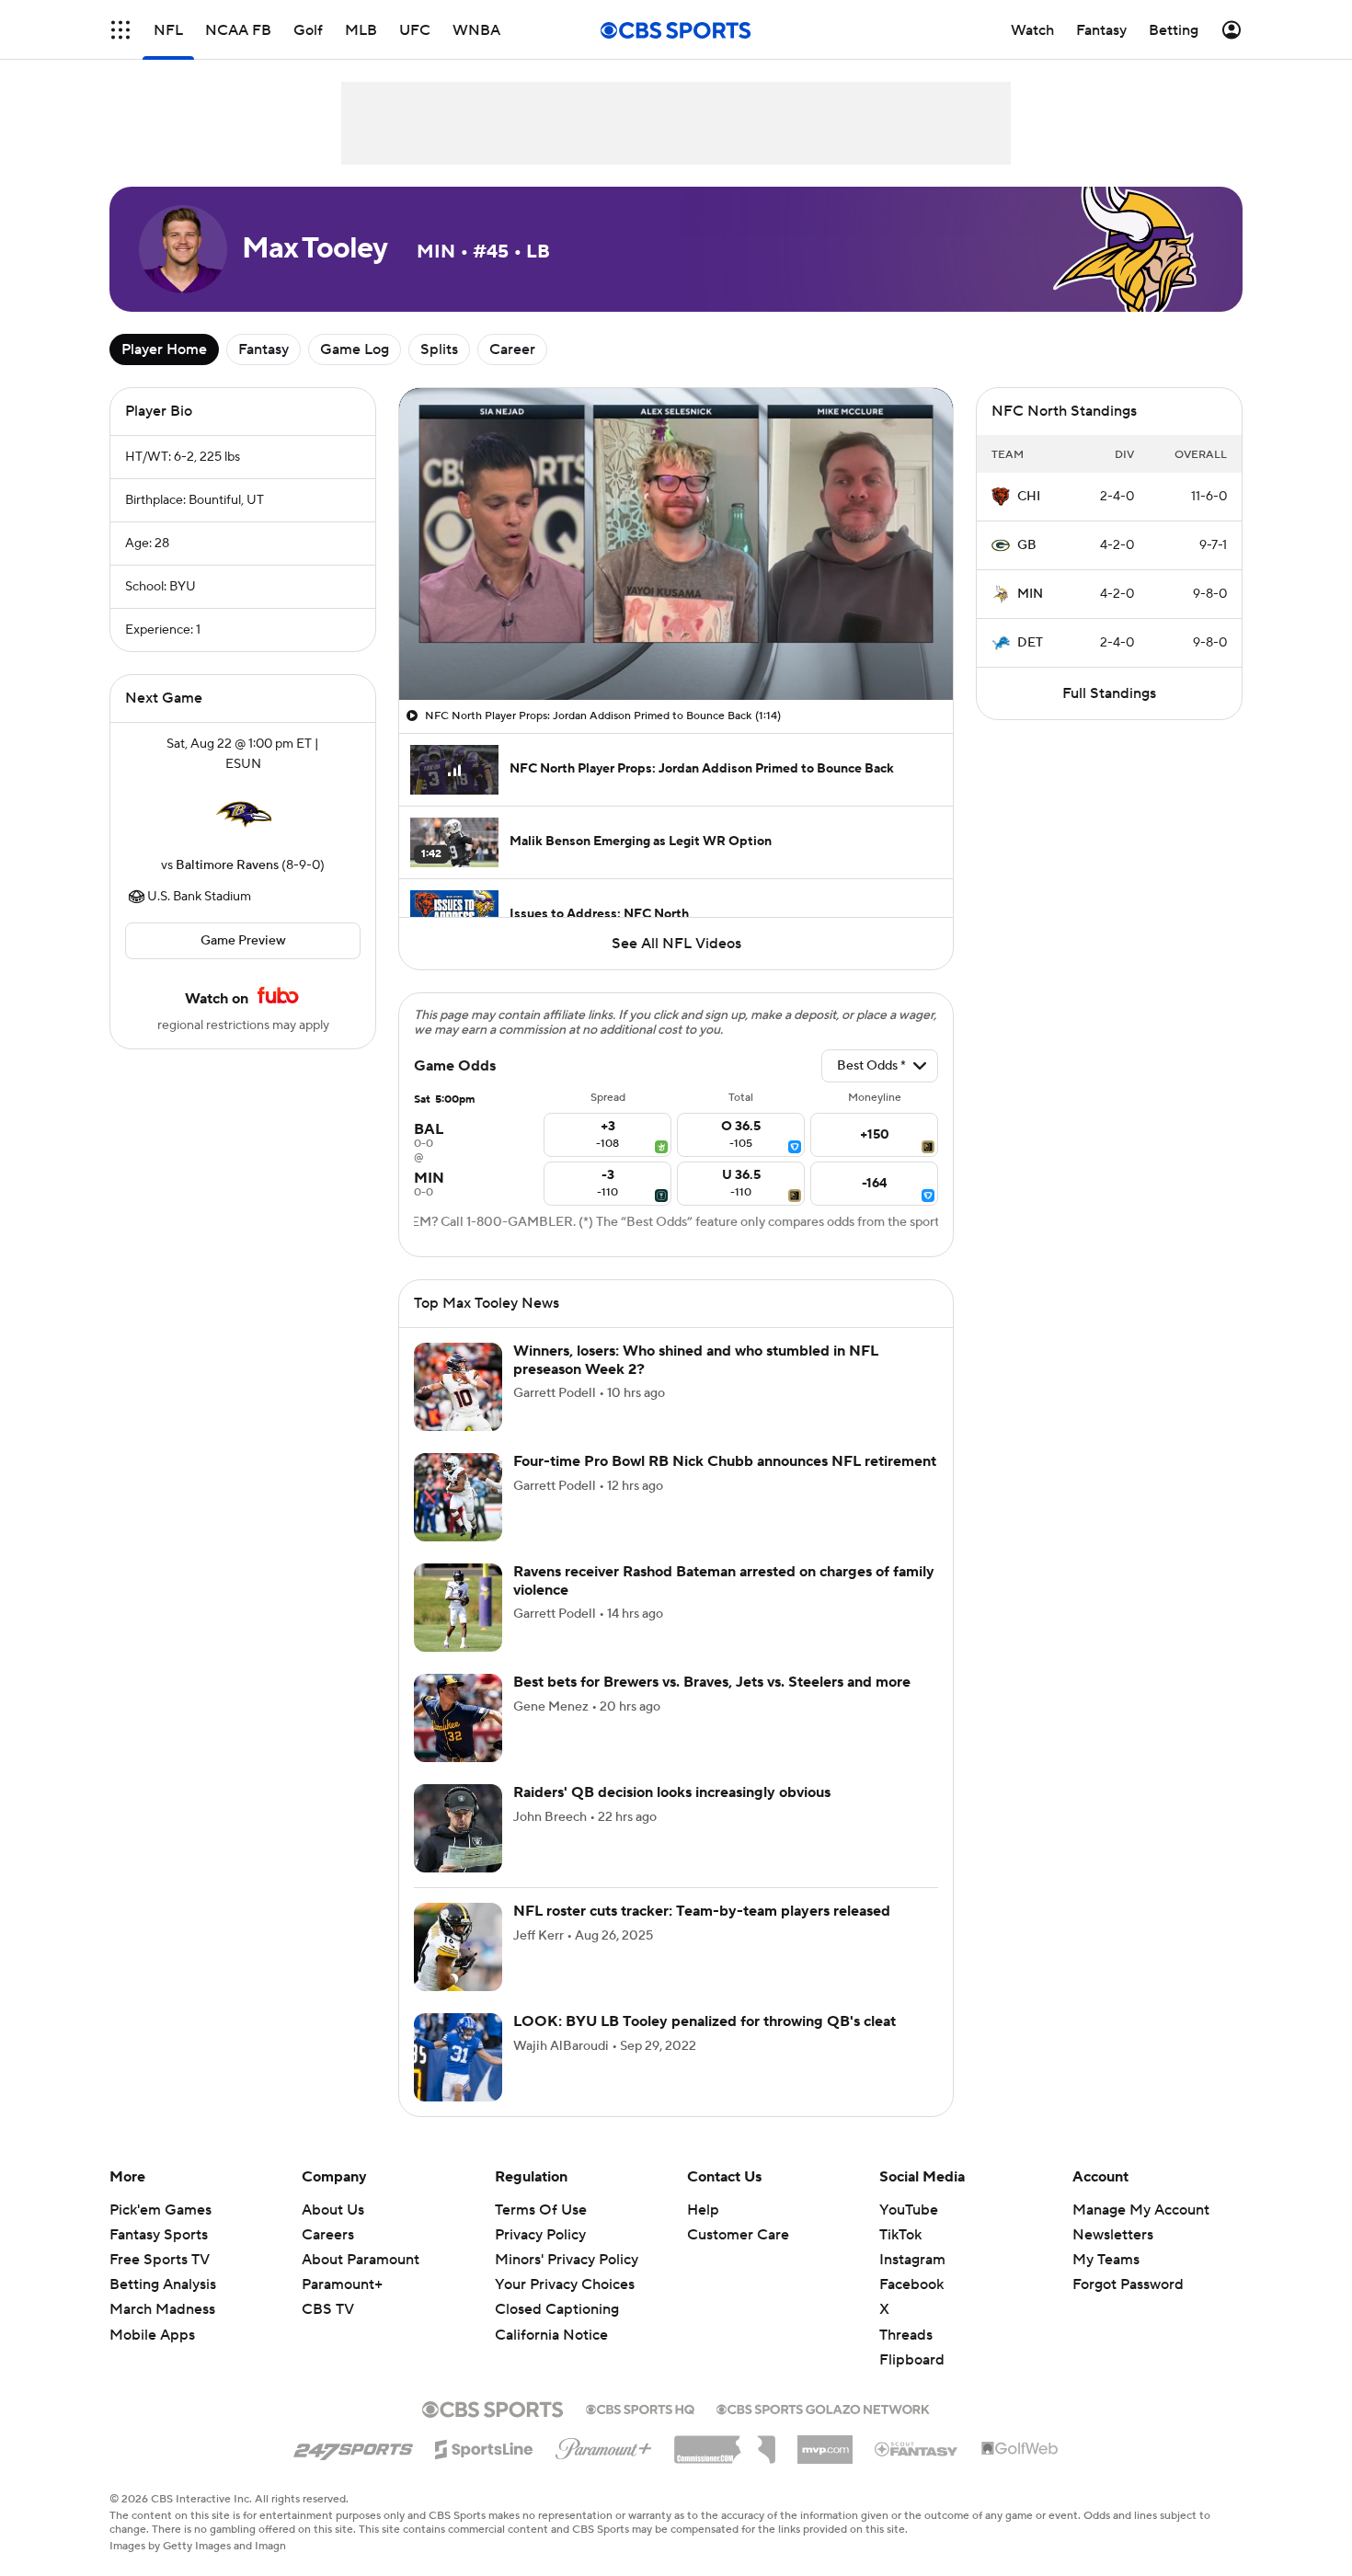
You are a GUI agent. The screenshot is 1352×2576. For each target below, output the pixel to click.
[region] (676, 544)
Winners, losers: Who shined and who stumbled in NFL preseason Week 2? (696, 1360)
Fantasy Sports (159, 2235)
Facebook (911, 2284)
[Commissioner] (725, 2443)
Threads (906, 2335)
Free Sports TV (160, 2260)
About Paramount (361, 2260)
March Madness (162, 2309)
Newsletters (1113, 2235)
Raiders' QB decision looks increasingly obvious (672, 1792)
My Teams (1106, 2260)
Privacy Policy (540, 2235)
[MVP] (825, 2443)
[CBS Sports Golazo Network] (823, 2408)
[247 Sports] (353, 2446)
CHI (1029, 497)
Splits (439, 349)
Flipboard (912, 2360)
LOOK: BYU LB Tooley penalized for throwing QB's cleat (705, 2021)
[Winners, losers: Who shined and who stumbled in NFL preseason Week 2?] (458, 1387)
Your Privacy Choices (565, 2284)
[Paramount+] (604, 2445)
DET (1030, 643)
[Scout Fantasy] (917, 2448)
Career (512, 349)
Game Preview (243, 941)
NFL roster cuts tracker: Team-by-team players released (702, 1911)
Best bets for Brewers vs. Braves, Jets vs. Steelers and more (712, 1682)
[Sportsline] (484, 2446)
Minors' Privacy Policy (567, 2260)
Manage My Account (1141, 2210)
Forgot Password (1128, 2284)
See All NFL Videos (676, 944)
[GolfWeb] (1020, 2449)
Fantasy (264, 349)
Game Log (355, 349)
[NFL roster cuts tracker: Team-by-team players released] (458, 1947)
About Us (333, 2210)
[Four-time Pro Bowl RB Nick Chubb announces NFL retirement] (458, 1497)
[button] (120, 30)
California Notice (551, 2335)
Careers (328, 2235)
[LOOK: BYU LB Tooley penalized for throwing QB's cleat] (458, 2057)
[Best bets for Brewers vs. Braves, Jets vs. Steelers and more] (458, 1718)
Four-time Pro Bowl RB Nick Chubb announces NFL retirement (725, 1461)
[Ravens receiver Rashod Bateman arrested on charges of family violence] (458, 1608)
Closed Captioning (557, 2309)
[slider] (676, 647)
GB (1027, 545)
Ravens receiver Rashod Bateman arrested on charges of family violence (724, 1580)
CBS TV (328, 2309)
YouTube (909, 2210)
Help (703, 2210)
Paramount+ (342, 2284)
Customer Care (738, 2235)
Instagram (912, 2260)
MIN (1030, 594)
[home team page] (243, 815)
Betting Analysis (163, 2284)
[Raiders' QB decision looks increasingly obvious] (458, 1828)
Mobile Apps (152, 2335)
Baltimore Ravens (227, 865)
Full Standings (1109, 693)
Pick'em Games (160, 2210)
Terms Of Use (541, 2210)
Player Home (164, 349)
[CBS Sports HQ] (640, 2408)
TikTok (900, 2235)
